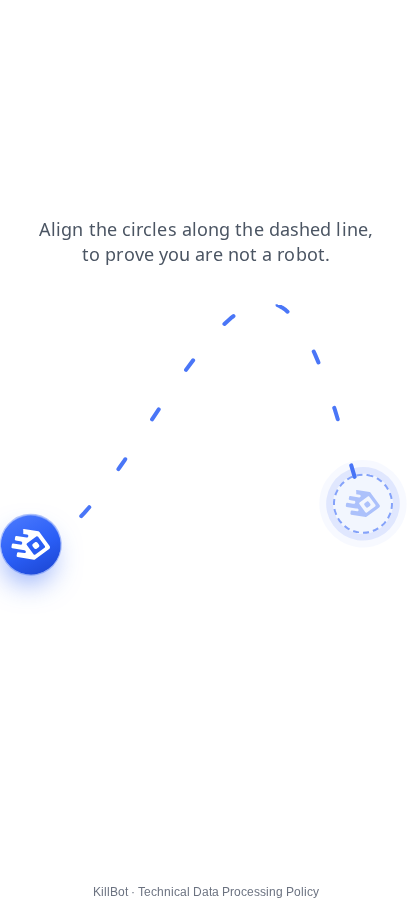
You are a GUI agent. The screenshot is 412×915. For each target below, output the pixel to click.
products (281, 29)
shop (157, 29)
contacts (91, 29)
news (213, 29)
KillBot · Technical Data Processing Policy (206, 892)
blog (27, 29)
